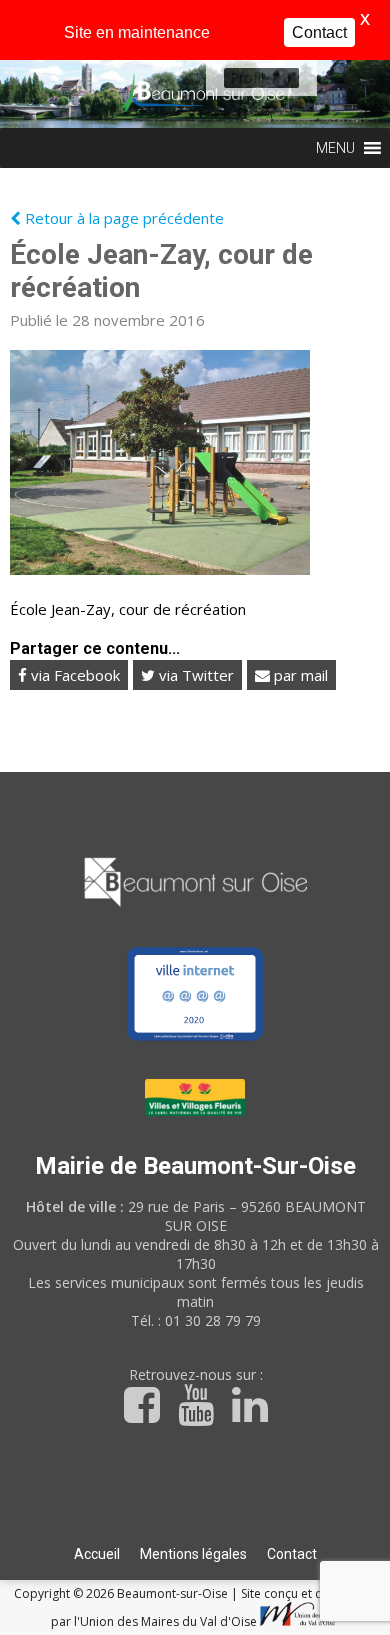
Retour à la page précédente (122, 218)
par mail (299, 675)
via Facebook (73, 675)
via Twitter (194, 675)
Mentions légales (193, 1554)
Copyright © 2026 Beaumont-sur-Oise (122, 1593)
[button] (247, 78)
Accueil (97, 1554)
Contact (292, 1554)
